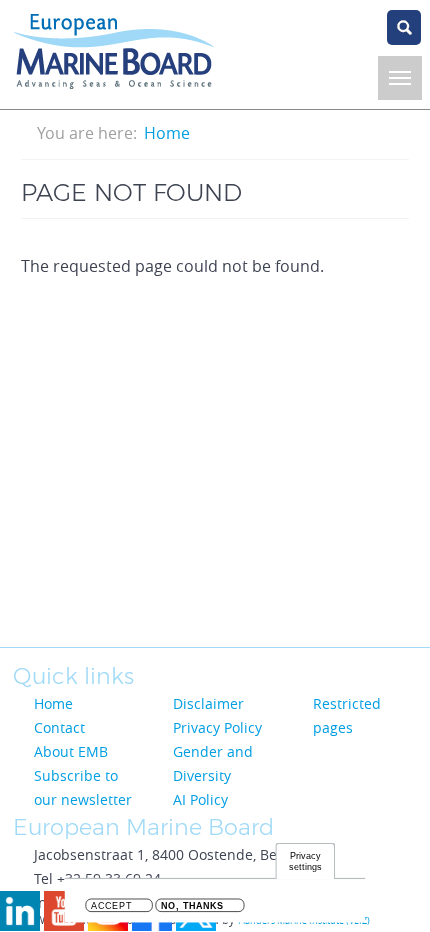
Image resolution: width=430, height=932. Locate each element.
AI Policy (200, 799)
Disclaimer (208, 703)
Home (167, 133)
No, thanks (192, 906)
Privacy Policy (217, 727)
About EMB (71, 751)
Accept (111, 906)
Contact (59, 727)
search (404, 27)
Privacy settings (305, 861)
